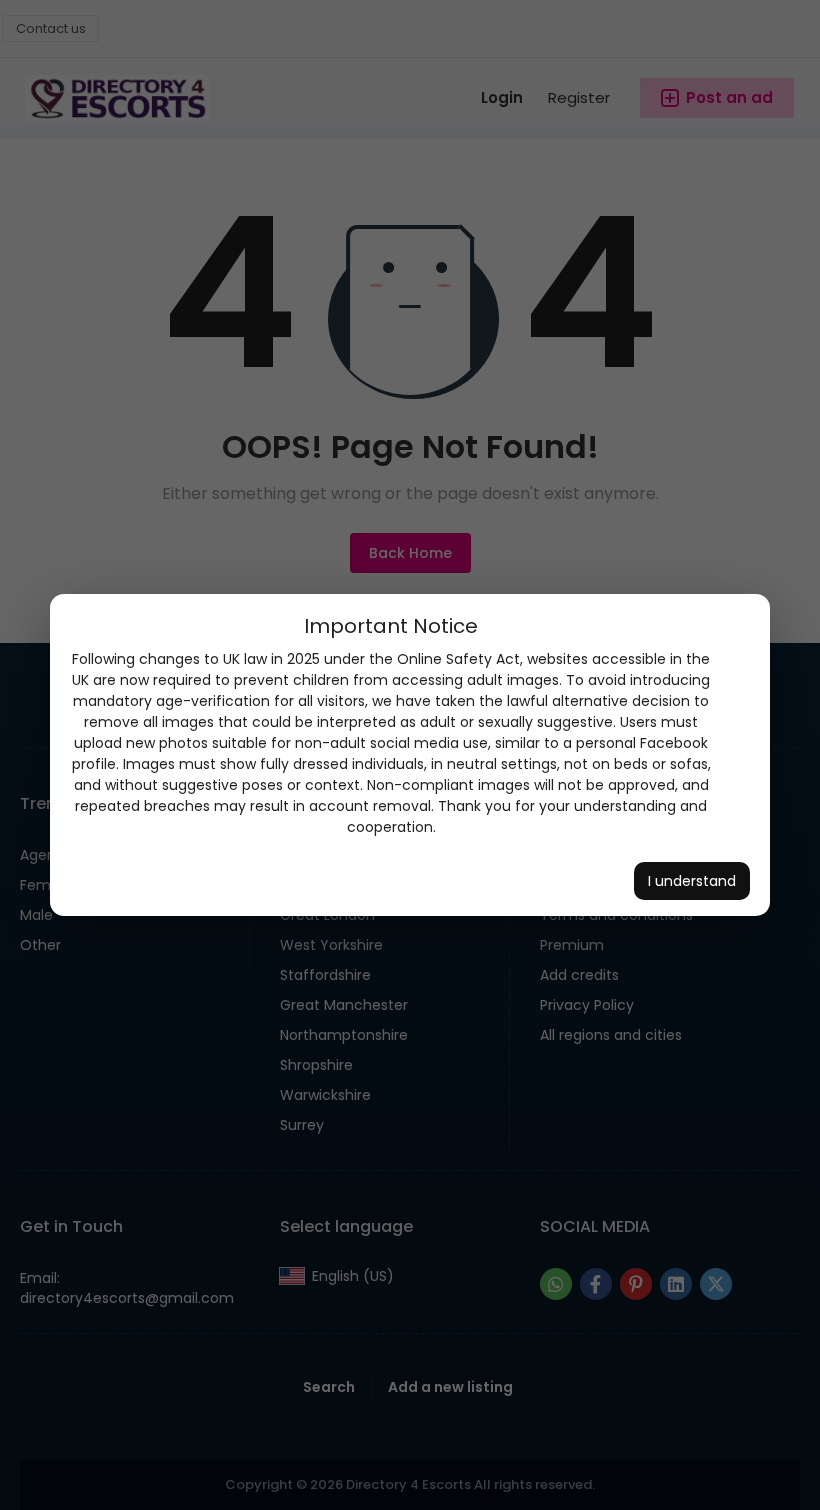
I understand (692, 881)
